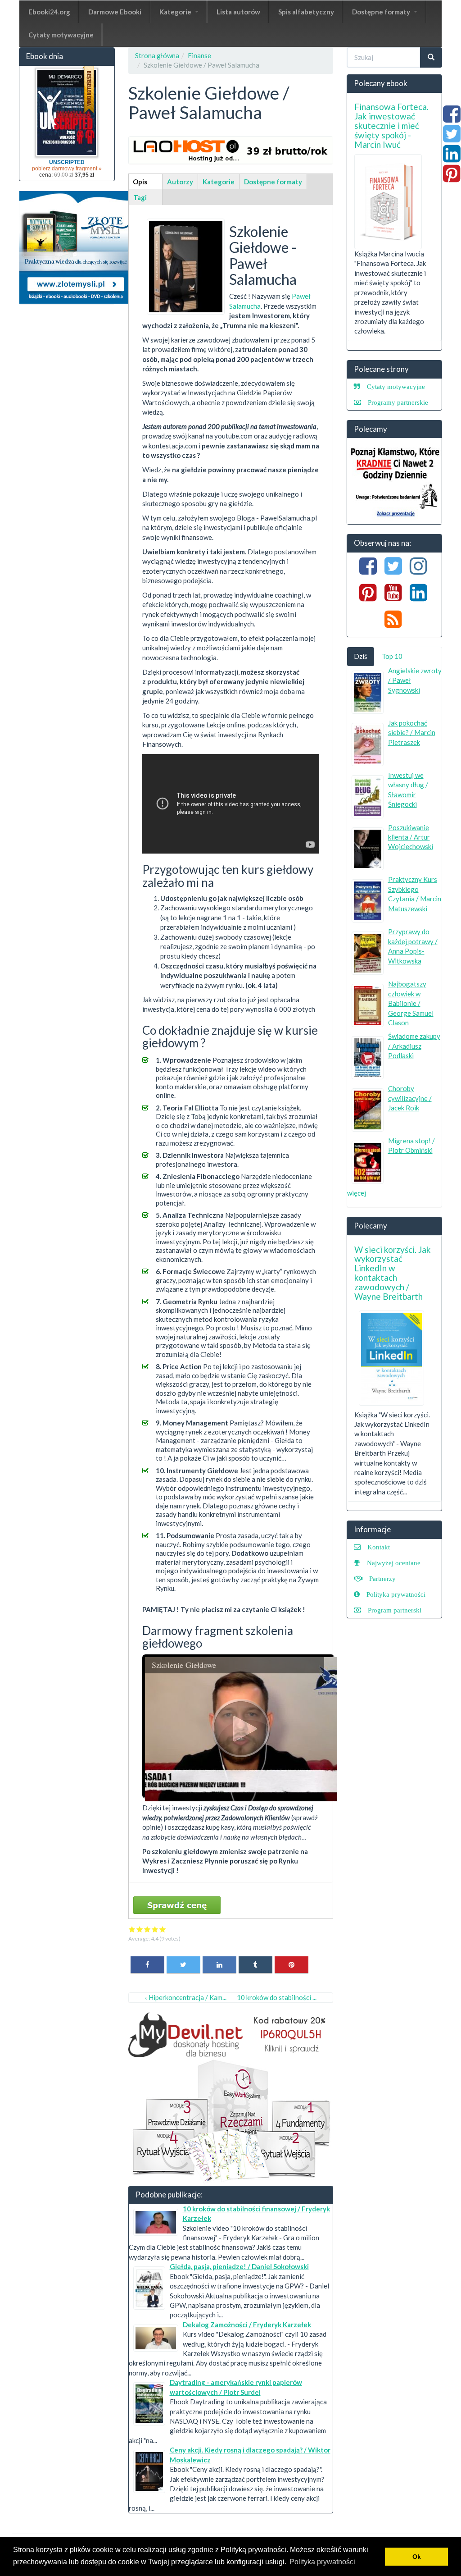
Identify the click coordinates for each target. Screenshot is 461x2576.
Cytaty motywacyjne (61, 35)
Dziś (361, 656)
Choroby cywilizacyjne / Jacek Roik (410, 1098)
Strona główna (157, 55)
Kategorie (176, 12)
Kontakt (379, 1547)
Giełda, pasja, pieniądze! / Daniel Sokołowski (239, 2266)
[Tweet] (183, 1964)
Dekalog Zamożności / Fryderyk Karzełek (247, 2325)
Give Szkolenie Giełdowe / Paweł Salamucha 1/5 (132, 1929)
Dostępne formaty (382, 12)
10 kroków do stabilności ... (277, 1997)
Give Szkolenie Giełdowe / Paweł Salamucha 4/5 (155, 1929)
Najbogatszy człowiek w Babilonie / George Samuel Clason (411, 1003)
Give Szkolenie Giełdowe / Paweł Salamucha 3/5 (147, 1929)
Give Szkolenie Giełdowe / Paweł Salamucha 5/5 (163, 1929)
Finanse (199, 55)
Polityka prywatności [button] (322, 2562)
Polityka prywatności (396, 1594)
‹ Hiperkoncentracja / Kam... (186, 1997)
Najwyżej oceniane (394, 1563)
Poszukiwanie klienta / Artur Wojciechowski (411, 837)
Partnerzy (382, 1578)
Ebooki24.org (49, 12)
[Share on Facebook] (147, 1964)
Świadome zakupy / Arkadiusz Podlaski (414, 1046)
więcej (357, 1193)
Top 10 (392, 656)
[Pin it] (292, 1964)
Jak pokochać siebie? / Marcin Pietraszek (412, 733)
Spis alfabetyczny (306, 12)
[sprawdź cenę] (186, 265)
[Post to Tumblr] (255, 1964)
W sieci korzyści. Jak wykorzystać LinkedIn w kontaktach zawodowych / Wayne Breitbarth (393, 1273)
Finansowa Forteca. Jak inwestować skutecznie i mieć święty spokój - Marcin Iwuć (391, 126)
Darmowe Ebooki (115, 12)
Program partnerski (395, 1610)
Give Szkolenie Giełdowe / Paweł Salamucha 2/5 (140, 1929)
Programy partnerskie (398, 402)
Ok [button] (417, 2557)
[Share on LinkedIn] (219, 1964)
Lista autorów (238, 12)
